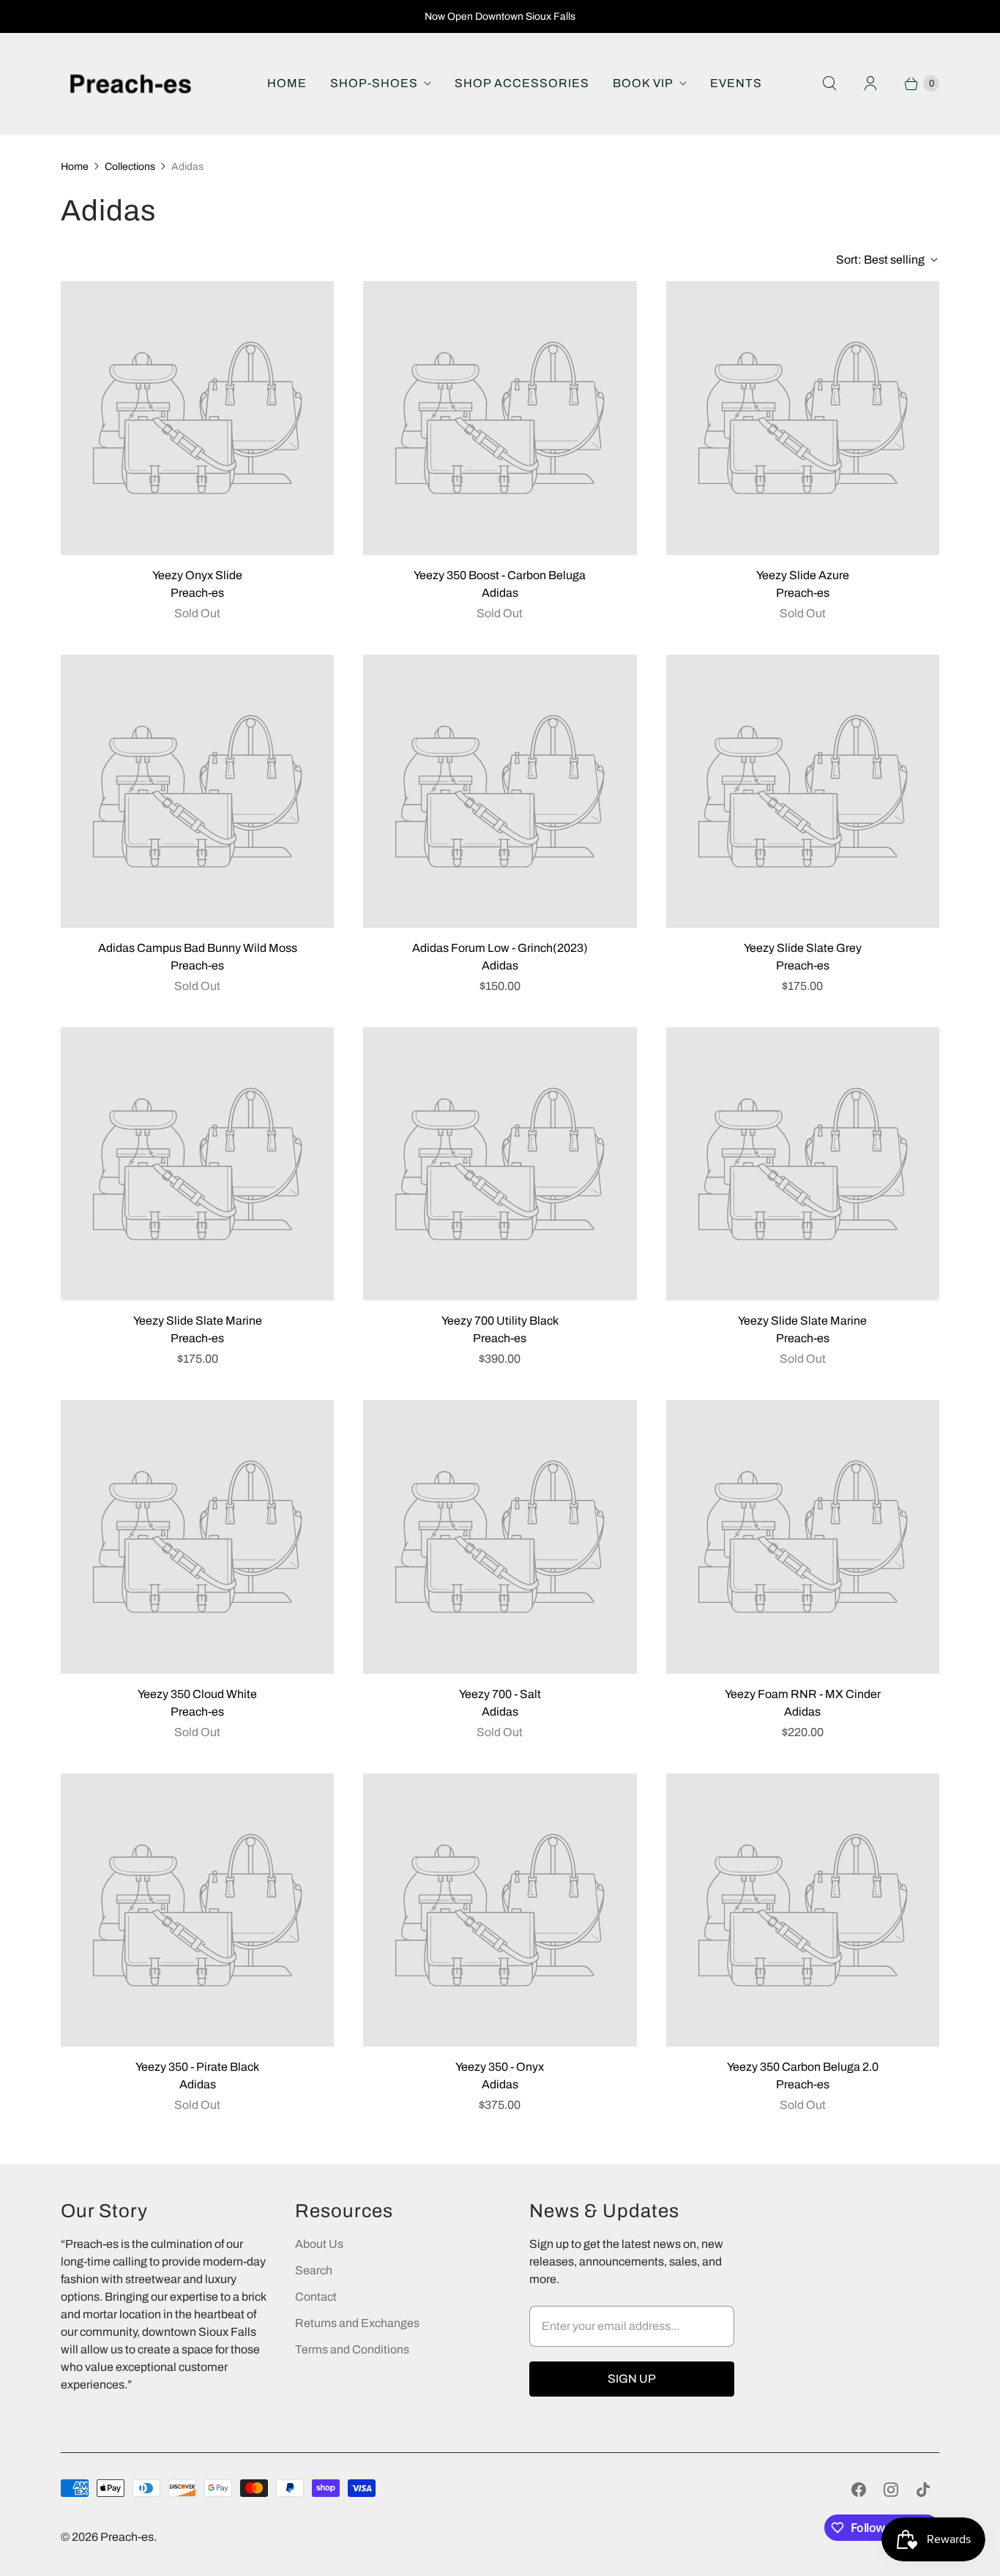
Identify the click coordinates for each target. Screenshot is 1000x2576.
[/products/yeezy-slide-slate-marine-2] (197, 1164)
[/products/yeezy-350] (197, 1910)
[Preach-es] (130, 84)
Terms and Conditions (352, 2349)
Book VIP (643, 83)
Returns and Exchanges (357, 2323)
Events (736, 83)
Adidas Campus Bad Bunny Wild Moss (198, 948)
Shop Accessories (522, 83)
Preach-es (127, 2537)
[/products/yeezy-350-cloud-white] (197, 1537)
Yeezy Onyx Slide (197, 575)
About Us (319, 2244)
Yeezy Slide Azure (803, 575)
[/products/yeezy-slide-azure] (803, 418)
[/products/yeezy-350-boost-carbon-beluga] (500, 418)
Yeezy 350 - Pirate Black (197, 2067)
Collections (130, 167)
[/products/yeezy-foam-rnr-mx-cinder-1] (803, 1537)
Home (287, 83)
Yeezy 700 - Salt (500, 1694)
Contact (316, 2297)
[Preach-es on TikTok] (923, 2490)
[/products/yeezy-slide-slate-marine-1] (803, 1164)
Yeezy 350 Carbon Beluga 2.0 (803, 2067)
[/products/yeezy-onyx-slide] (197, 418)
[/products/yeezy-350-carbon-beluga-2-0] (803, 1910)
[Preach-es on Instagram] (891, 2490)
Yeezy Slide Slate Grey (803, 948)
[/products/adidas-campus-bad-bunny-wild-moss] (197, 791)
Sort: (880, 260)
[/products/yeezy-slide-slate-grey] (803, 791)
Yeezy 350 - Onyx (500, 2067)
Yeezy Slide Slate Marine (198, 1321)
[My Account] (870, 83)
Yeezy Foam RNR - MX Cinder (803, 1694)
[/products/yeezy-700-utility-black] (500, 1164)
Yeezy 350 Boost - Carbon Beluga (500, 575)
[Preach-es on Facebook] (859, 2490)
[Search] (829, 83)
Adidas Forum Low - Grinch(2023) (500, 948)
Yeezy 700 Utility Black (500, 1321)
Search (314, 2270)
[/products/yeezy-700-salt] (500, 1537)
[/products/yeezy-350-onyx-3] (500, 1910)
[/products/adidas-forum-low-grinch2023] (500, 791)
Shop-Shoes (374, 83)
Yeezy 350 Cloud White (197, 1694)
